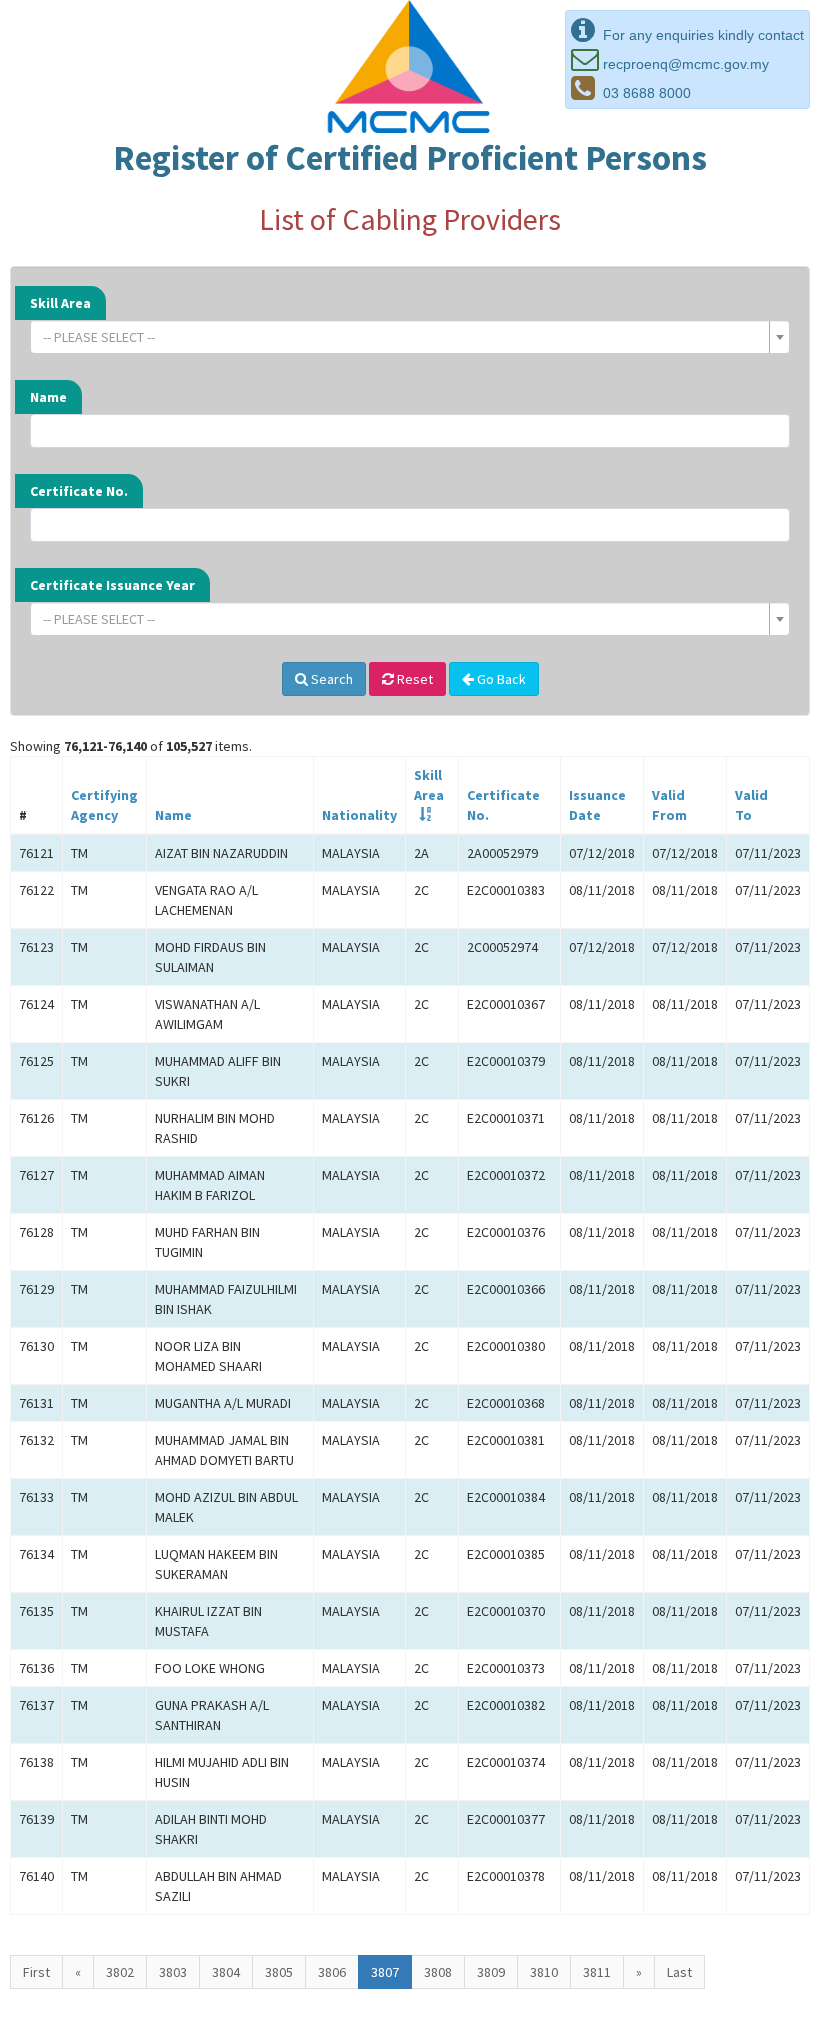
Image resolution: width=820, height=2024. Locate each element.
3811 (597, 1972)
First (36, 1972)
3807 (385, 1972)
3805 (279, 1972)
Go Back (500, 679)
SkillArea (429, 785)
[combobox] (410, 337)
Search (330, 679)
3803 (173, 1972)
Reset (413, 679)
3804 (226, 1972)
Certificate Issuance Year (112, 585)
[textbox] (404, 337)
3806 (332, 1972)
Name (48, 397)
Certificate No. (79, 491)
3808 (438, 1972)
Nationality (359, 815)
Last (679, 1972)
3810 (544, 1972)
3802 (120, 1972)
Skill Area (60, 303)
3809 (491, 1972)
